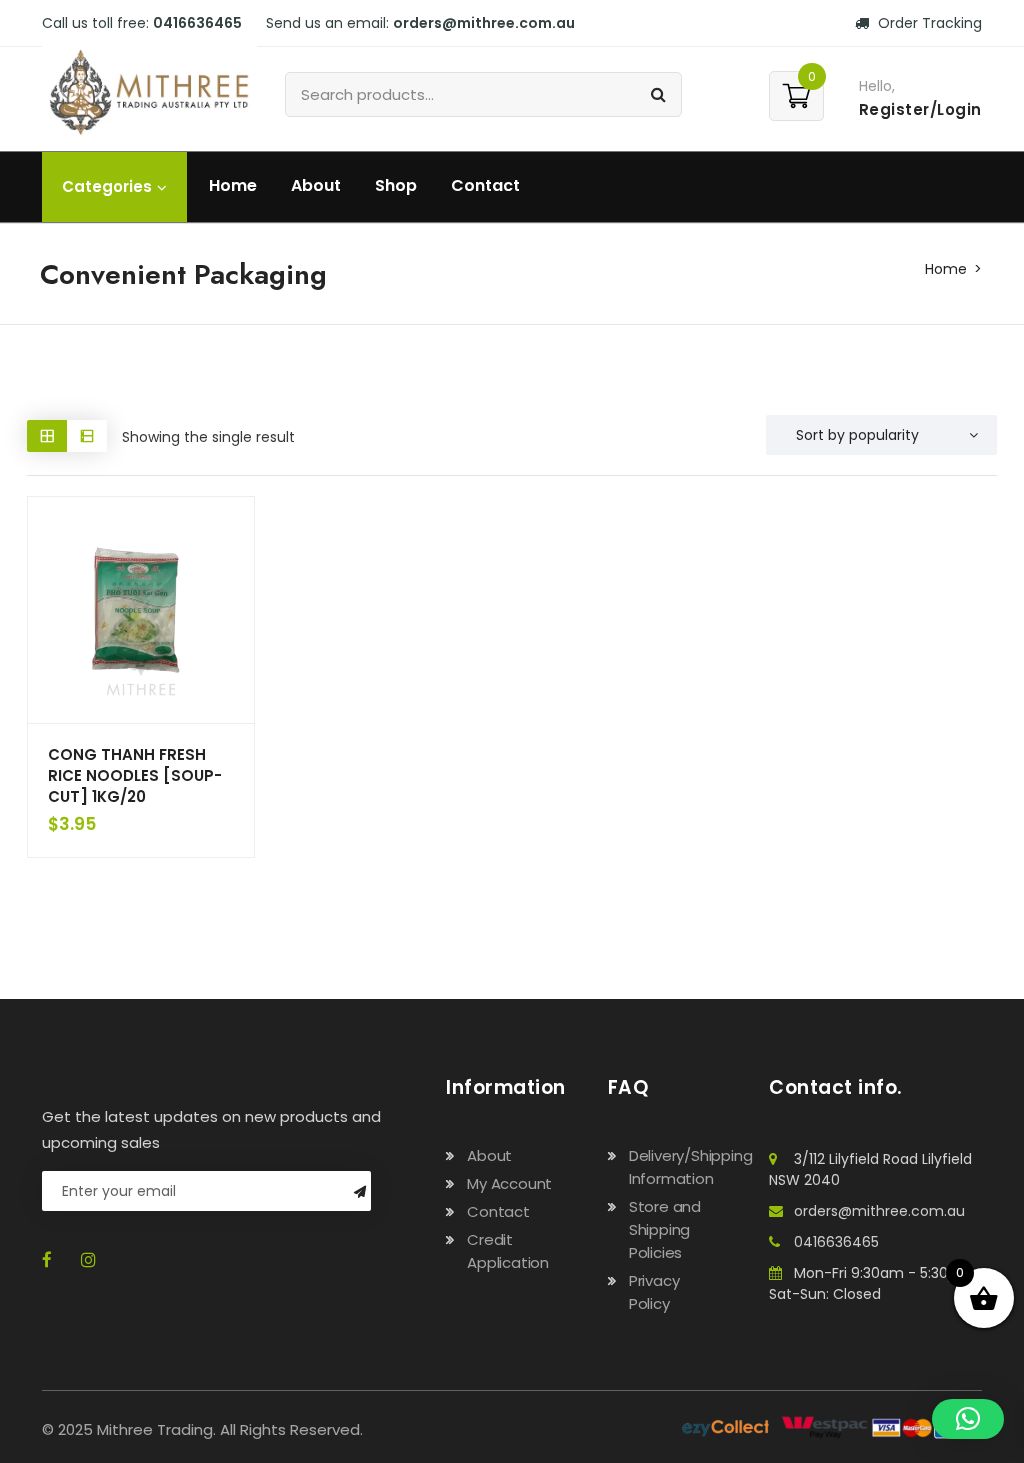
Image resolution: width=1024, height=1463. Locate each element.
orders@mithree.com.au (879, 1211)
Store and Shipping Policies (665, 1229)
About (316, 185)
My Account (509, 1183)
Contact (485, 185)
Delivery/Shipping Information (691, 1167)
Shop (396, 185)
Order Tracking (928, 23)
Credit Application (508, 1251)
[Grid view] (47, 435)
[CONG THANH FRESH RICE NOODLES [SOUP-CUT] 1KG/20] (141, 610)
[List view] (87, 435)
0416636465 (836, 1242)
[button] (968, 1419)
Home (233, 185)
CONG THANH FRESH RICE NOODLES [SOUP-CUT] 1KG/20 (135, 775)
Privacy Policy (654, 1292)
